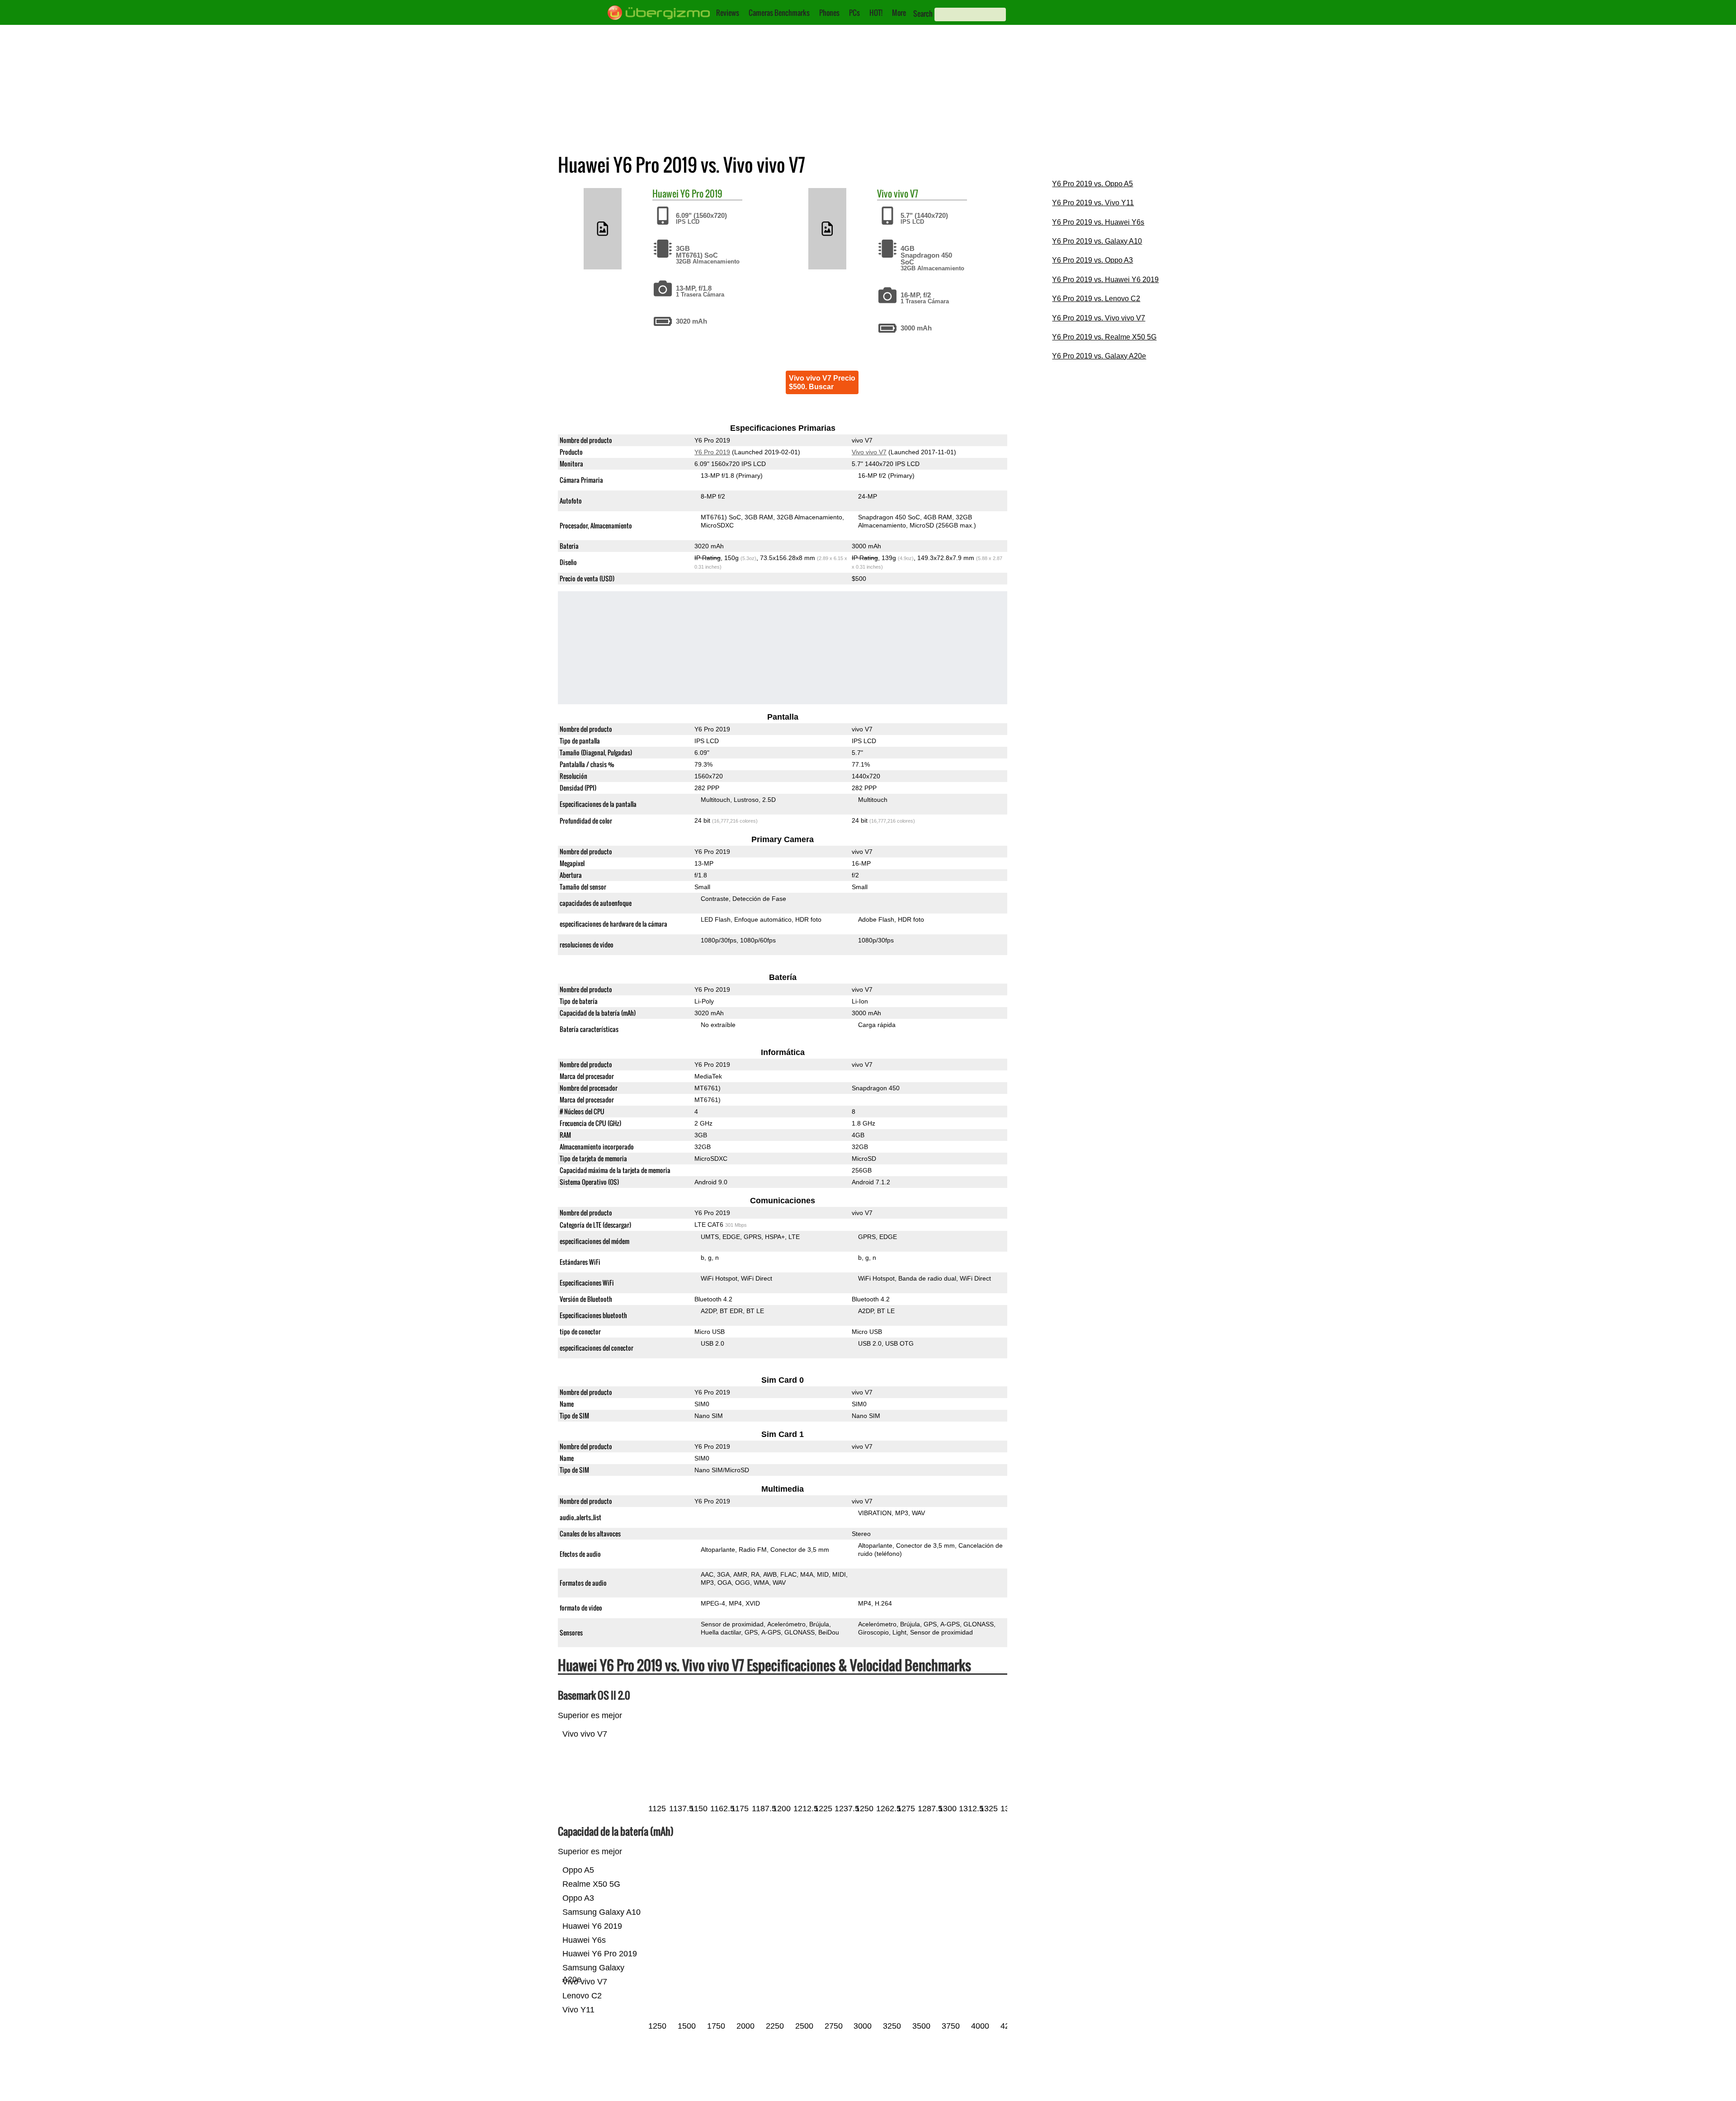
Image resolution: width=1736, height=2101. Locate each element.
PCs (854, 13)
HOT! (876, 13)
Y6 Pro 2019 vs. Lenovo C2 (1096, 299)
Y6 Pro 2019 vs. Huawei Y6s (1098, 222)
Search (923, 14)
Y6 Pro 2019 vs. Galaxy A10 (1097, 241)
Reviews (728, 13)
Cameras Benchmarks (779, 13)
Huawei (665, 193)
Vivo (885, 193)
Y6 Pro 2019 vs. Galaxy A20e (1099, 356)
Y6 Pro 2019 (701, 193)
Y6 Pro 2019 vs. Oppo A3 (1092, 260)
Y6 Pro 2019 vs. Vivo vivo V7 (1099, 318)
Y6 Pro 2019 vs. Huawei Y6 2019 (1105, 280)
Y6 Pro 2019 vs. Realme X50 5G (1104, 337)
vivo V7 (906, 193)
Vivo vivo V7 (869, 452)
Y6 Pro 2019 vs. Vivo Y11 (1093, 203)
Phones (829, 13)
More (899, 13)
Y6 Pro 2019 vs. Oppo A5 (1092, 184)
